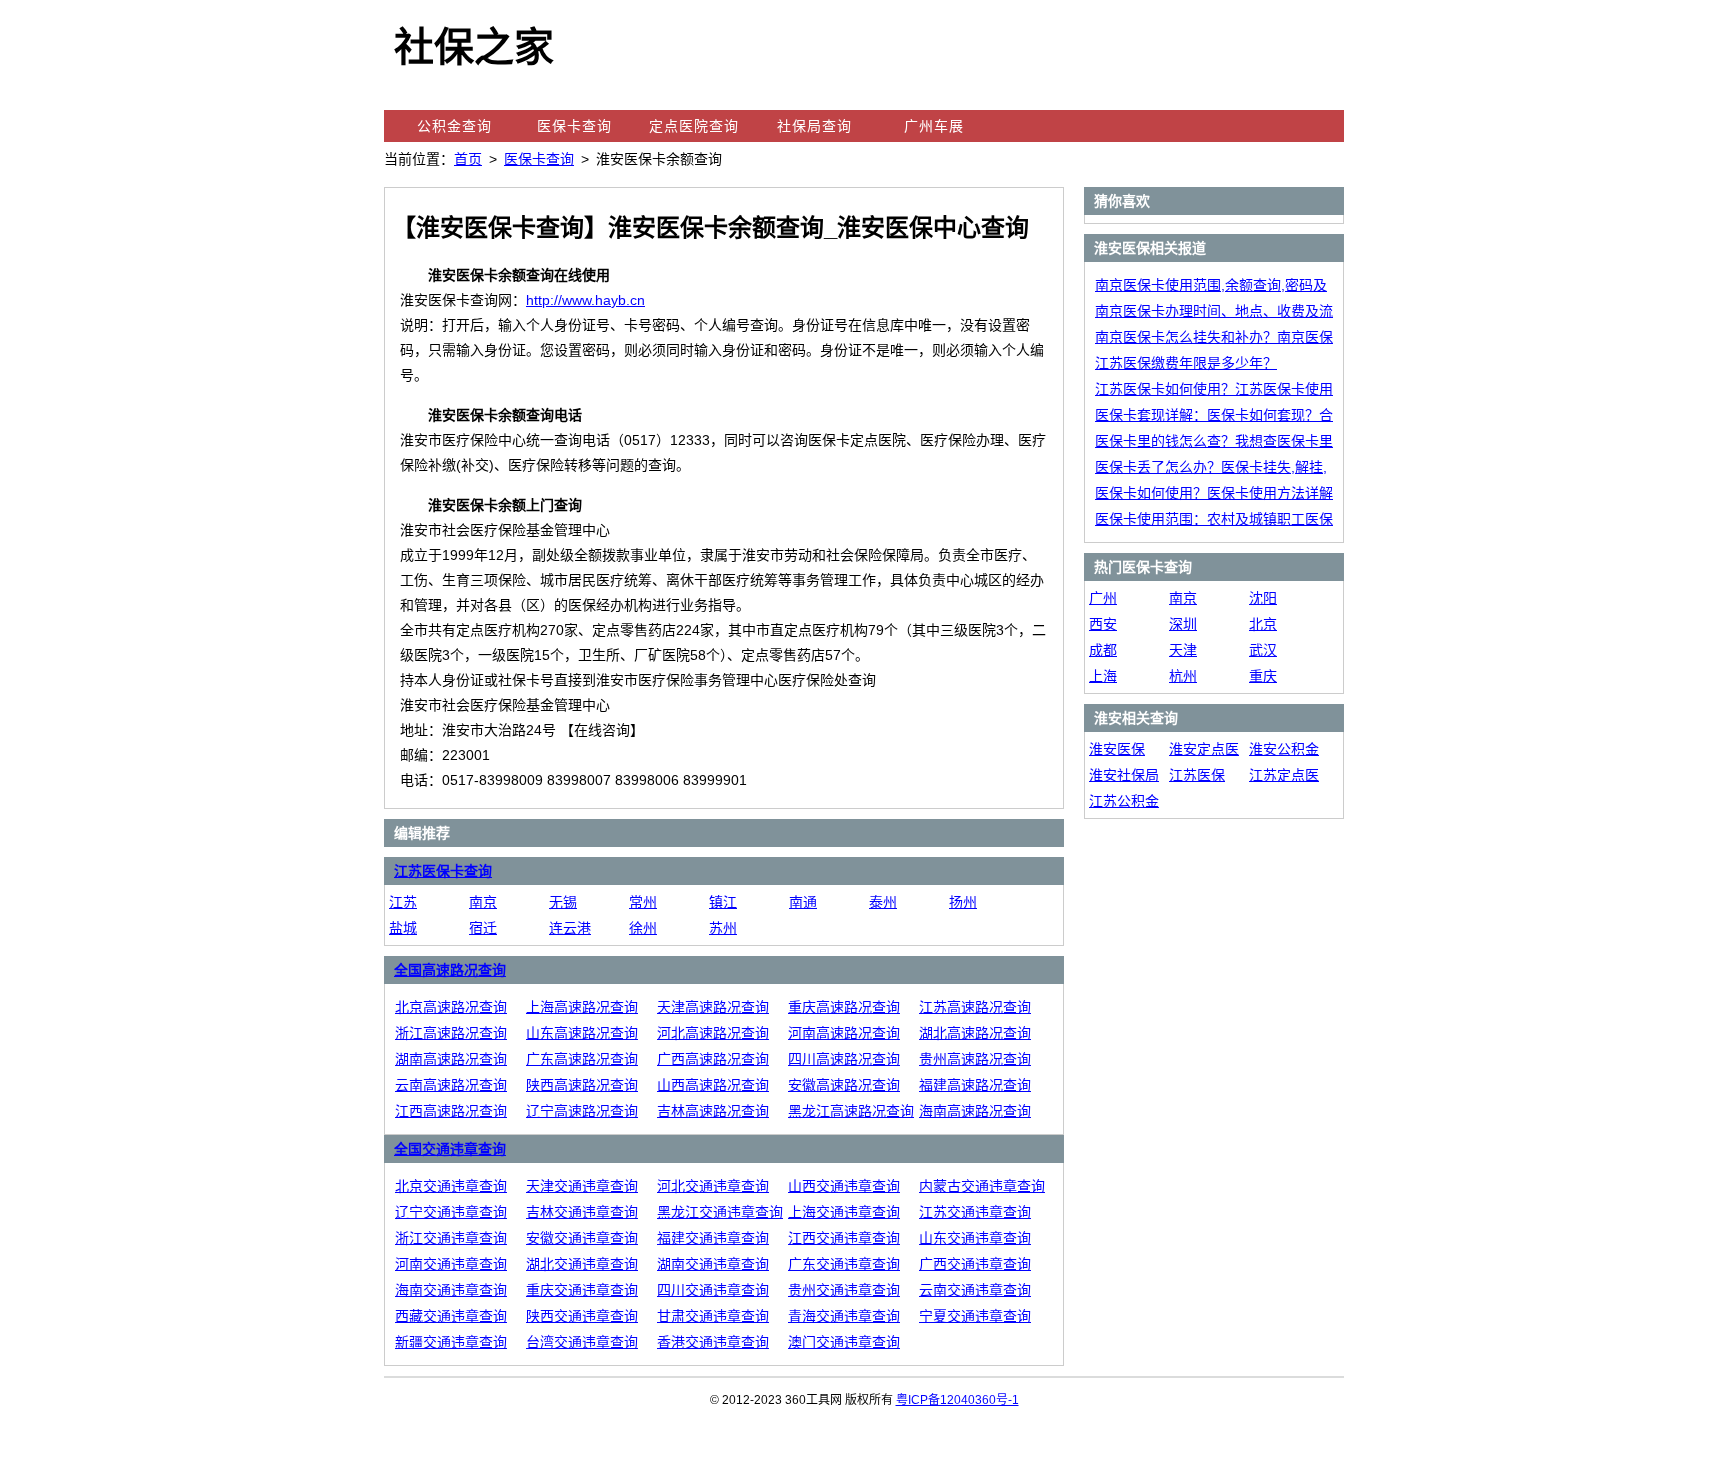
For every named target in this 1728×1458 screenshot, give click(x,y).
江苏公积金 (1124, 801)
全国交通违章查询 (450, 1149)
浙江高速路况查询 (451, 1033)
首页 (468, 159)
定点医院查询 (694, 126)
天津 (1183, 650)
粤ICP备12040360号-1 (957, 1400)
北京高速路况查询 (451, 1007)
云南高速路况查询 (451, 1085)
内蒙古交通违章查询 (982, 1186)
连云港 (570, 928)
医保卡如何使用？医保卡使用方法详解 (1214, 493)
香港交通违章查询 (713, 1342)
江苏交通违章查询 (975, 1212)
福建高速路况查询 (975, 1085)
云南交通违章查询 (975, 1290)
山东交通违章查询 (975, 1238)
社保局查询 (814, 126)
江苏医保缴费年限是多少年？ (1186, 363)
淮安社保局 (1124, 775)
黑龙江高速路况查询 (851, 1111)
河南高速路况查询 (844, 1033)
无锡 (563, 902)
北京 (1263, 624)
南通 (803, 902)
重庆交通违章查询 (582, 1290)
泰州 (883, 902)
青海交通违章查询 (844, 1316)
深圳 (1183, 624)
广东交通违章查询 (844, 1264)
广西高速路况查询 (713, 1059)
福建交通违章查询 (713, 1238)
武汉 (1263, 650)
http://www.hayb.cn (585, 300)
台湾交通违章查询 (582, 1342)
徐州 (643, 928)
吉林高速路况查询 (713, 1111)
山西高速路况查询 (713, 1085)
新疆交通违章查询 (451, 1342)
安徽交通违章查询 (582, 1238)
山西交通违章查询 (844, 1186)
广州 (1103, 598)
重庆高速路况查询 (844, 1007)
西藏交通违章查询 (451, 1316)
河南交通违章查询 (451, 1264)
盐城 (403, 928)
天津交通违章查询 (582, 1186)
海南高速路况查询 (975, 1111)
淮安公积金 (1284, 749)
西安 (1103, 624)
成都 (1103, 650)
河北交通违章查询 (713, 1186)
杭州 (1183, 676)
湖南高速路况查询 (451, 1059)
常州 (643, 902)
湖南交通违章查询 (713, 1264)
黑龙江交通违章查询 (720, 1212)
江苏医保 (1197, 775)
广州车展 (934, 126)
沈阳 (1263, 598)
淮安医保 (1117, 749)
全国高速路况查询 (450, 970)
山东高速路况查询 (582, 1033)
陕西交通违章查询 (582, 1316)
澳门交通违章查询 (844, 1342)
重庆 (1263, 676)
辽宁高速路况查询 (582, 1111)
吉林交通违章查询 (582, 1212)
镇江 (723, 902)
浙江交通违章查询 (451, 1238)
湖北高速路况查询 (975, 1033)
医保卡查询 (574, 126)
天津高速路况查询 (713, 1007)
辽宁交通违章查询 (451, 1212)
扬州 (963, 902)
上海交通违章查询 (844, 1212)
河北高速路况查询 (713, 1033)
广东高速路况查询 (582, 1059)
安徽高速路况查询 (844, 1085)
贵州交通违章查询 (844, 1290)
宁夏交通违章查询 (975, 1316)
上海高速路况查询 (582, 1007)
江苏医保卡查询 (443, 871)
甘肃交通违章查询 (713, 1316)
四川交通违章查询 (713, 1290)
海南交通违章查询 (451, 1290)
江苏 (403, 902)
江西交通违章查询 (844, 1238)
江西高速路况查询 (451, 1111)
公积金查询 (454, 126)
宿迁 (483, 928)
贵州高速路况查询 (975, 1059)
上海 (1103, 676)
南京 (483, 902)
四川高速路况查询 (844, 1059)
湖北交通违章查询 (582, 1264)
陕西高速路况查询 (582, 1085)
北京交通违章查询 (451, 1186)
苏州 (723, 928)
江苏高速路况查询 (975, 1007)
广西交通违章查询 (975, 1264)
